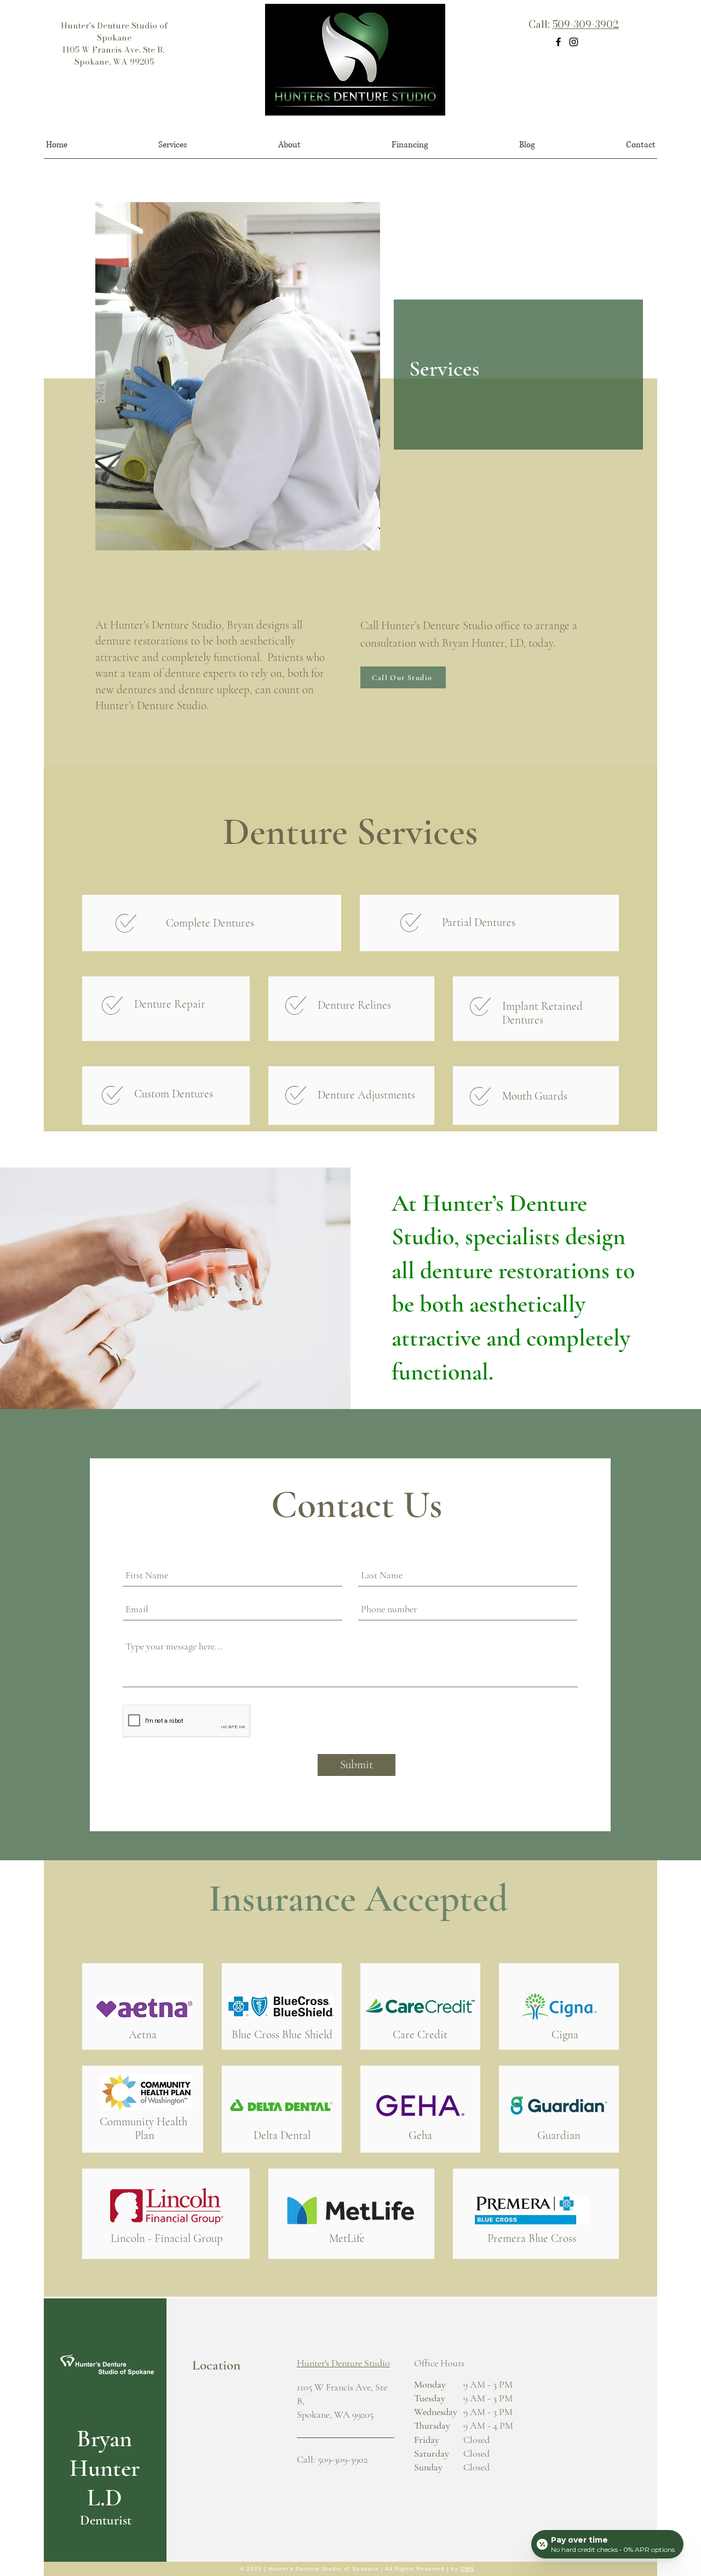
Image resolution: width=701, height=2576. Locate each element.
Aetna (143, 2035)
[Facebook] (558, 42)
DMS (467, 2569)
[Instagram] (574, 42)
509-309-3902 (586, 24)
